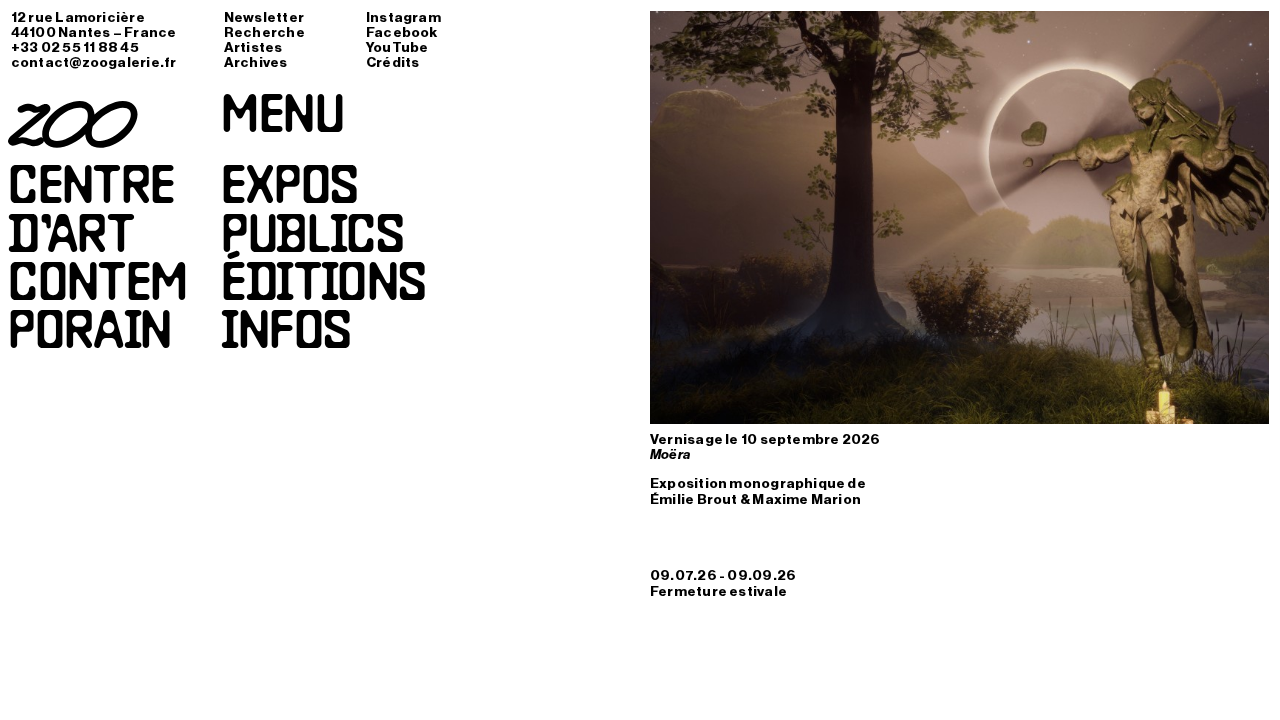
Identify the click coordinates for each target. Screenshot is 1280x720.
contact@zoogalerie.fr (94, 63)
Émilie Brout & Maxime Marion (755, 500)
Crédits (393, 63)
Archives (256, 63)
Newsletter (264, 18)
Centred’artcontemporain (98, 262)
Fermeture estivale (718, 592)
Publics (312, 239)
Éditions (323, 287)
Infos (285, 335)
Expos (289, 190)
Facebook (402, 33)
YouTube (397, 48)
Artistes (253, 48)
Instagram (403, 18)
